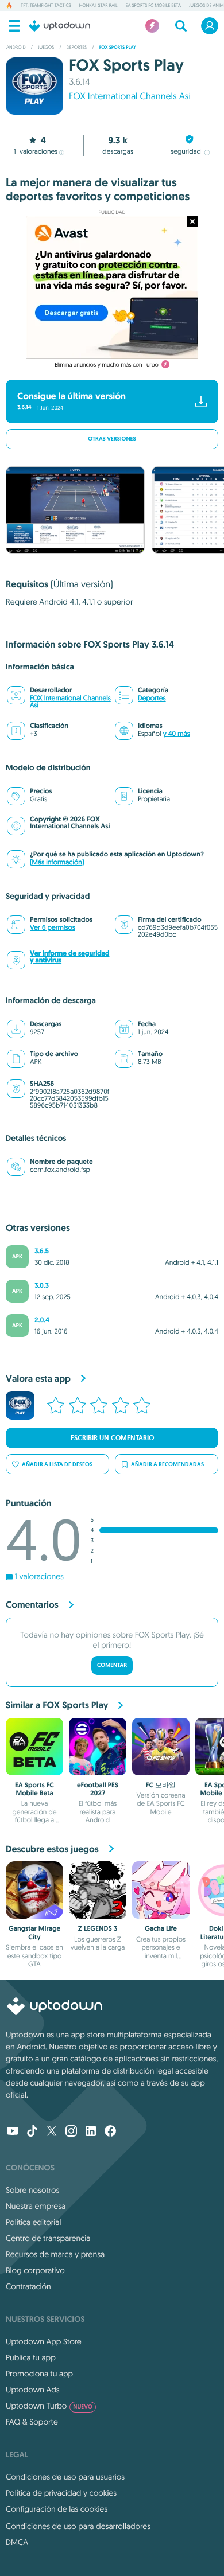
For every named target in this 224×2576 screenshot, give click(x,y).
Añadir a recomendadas (167, 1464)
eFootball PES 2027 (98, 1789)
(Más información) (57, 862)
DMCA (17, 2542)
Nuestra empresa (36, 2206)
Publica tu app (31, 2357)
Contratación (28, 2286)
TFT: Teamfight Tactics (46, 6)
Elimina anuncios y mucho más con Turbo (107, 365)
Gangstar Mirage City (35, 1932)
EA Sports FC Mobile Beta (153, 6)
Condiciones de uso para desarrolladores (78, 2526)
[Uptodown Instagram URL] (71, 2132)
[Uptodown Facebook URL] (110, 2132)
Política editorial (33, 2222)
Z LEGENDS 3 (98, 1928)
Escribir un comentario (112, 1438)
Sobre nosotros (32, 2190)
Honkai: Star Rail (99, 6)
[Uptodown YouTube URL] (13, 2132)
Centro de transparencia (48, 2238)
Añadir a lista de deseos (57, 1464)
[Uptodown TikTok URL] (32, 2132)
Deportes (152, 698)
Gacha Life (161, 1928)
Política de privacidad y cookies (61, 2493)
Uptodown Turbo (49, 2406)
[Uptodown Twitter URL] (52, 2132)
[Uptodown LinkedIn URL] (91, 2132)
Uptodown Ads (33, 2390)
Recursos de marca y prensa (55, 2254)
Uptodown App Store (44, 2341)
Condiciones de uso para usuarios (65, 2477)
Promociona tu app (39, 2374)
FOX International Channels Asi (70, 702)
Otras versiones (112, 439)
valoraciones (36, 152)
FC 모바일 (161, 1785)
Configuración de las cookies (57, 2509)
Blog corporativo (35, 2270)
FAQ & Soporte (32, 2422)
